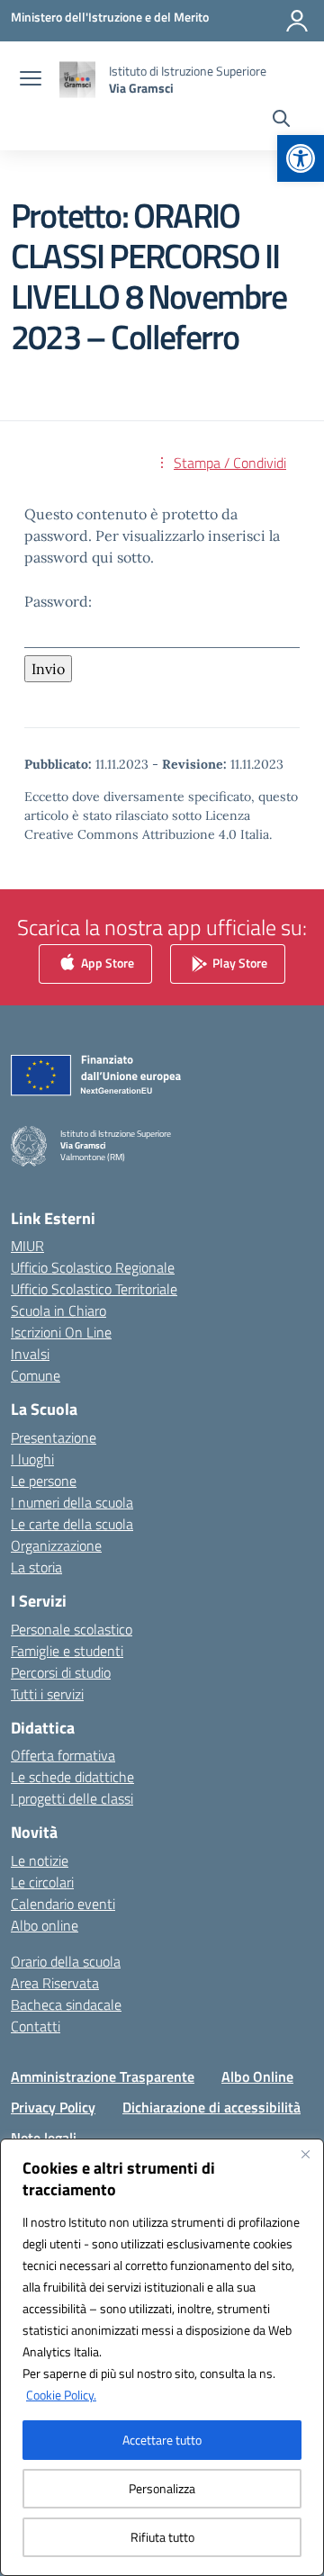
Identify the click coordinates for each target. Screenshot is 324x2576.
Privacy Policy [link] (53, 2107)
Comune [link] (36, 1375)
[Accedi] (297, 21)
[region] (162, 2357)
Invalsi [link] (30, 1354)
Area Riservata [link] (55, 1983)
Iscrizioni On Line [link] (61, 1332)
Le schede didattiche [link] (72, 1777)
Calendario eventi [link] (63, 1904)
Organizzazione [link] (56, 1545)
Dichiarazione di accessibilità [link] (211, 2107)
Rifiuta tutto (162, 2537)
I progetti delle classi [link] (72, 1798)
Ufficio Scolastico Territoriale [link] (94, 1289)
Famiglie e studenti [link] (67, 1651)
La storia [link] (36, 1567)
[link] (301, 158)
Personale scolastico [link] (72, 1629)
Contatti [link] (36, 2026)
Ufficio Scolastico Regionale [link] (93, 1267)
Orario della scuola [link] (66, 1961)
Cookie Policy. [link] (61, 2395)
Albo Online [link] (257, 2076)
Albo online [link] (45, 1925)
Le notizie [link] (40, 1860)
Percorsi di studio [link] (61, 1672)
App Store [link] (106, 963)
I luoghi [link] (32, 1459)
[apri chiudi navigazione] (31, 80)
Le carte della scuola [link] (72, 1524)
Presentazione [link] (54, 1437)
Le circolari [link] (42, 1882)
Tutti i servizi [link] (47, 1694)
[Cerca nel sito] (281, 121)
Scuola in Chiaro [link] (58, 1311)
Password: (58, 601)
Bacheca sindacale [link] (66, 2004)
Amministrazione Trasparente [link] (103, 2076)
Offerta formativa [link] (63, 1755)
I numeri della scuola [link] (72, 1502)
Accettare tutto (162, 2440)
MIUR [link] (27, 1246)
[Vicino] (305, 2154)
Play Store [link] (238, 963)
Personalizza (162, 2488)
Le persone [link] (44, 1481)
